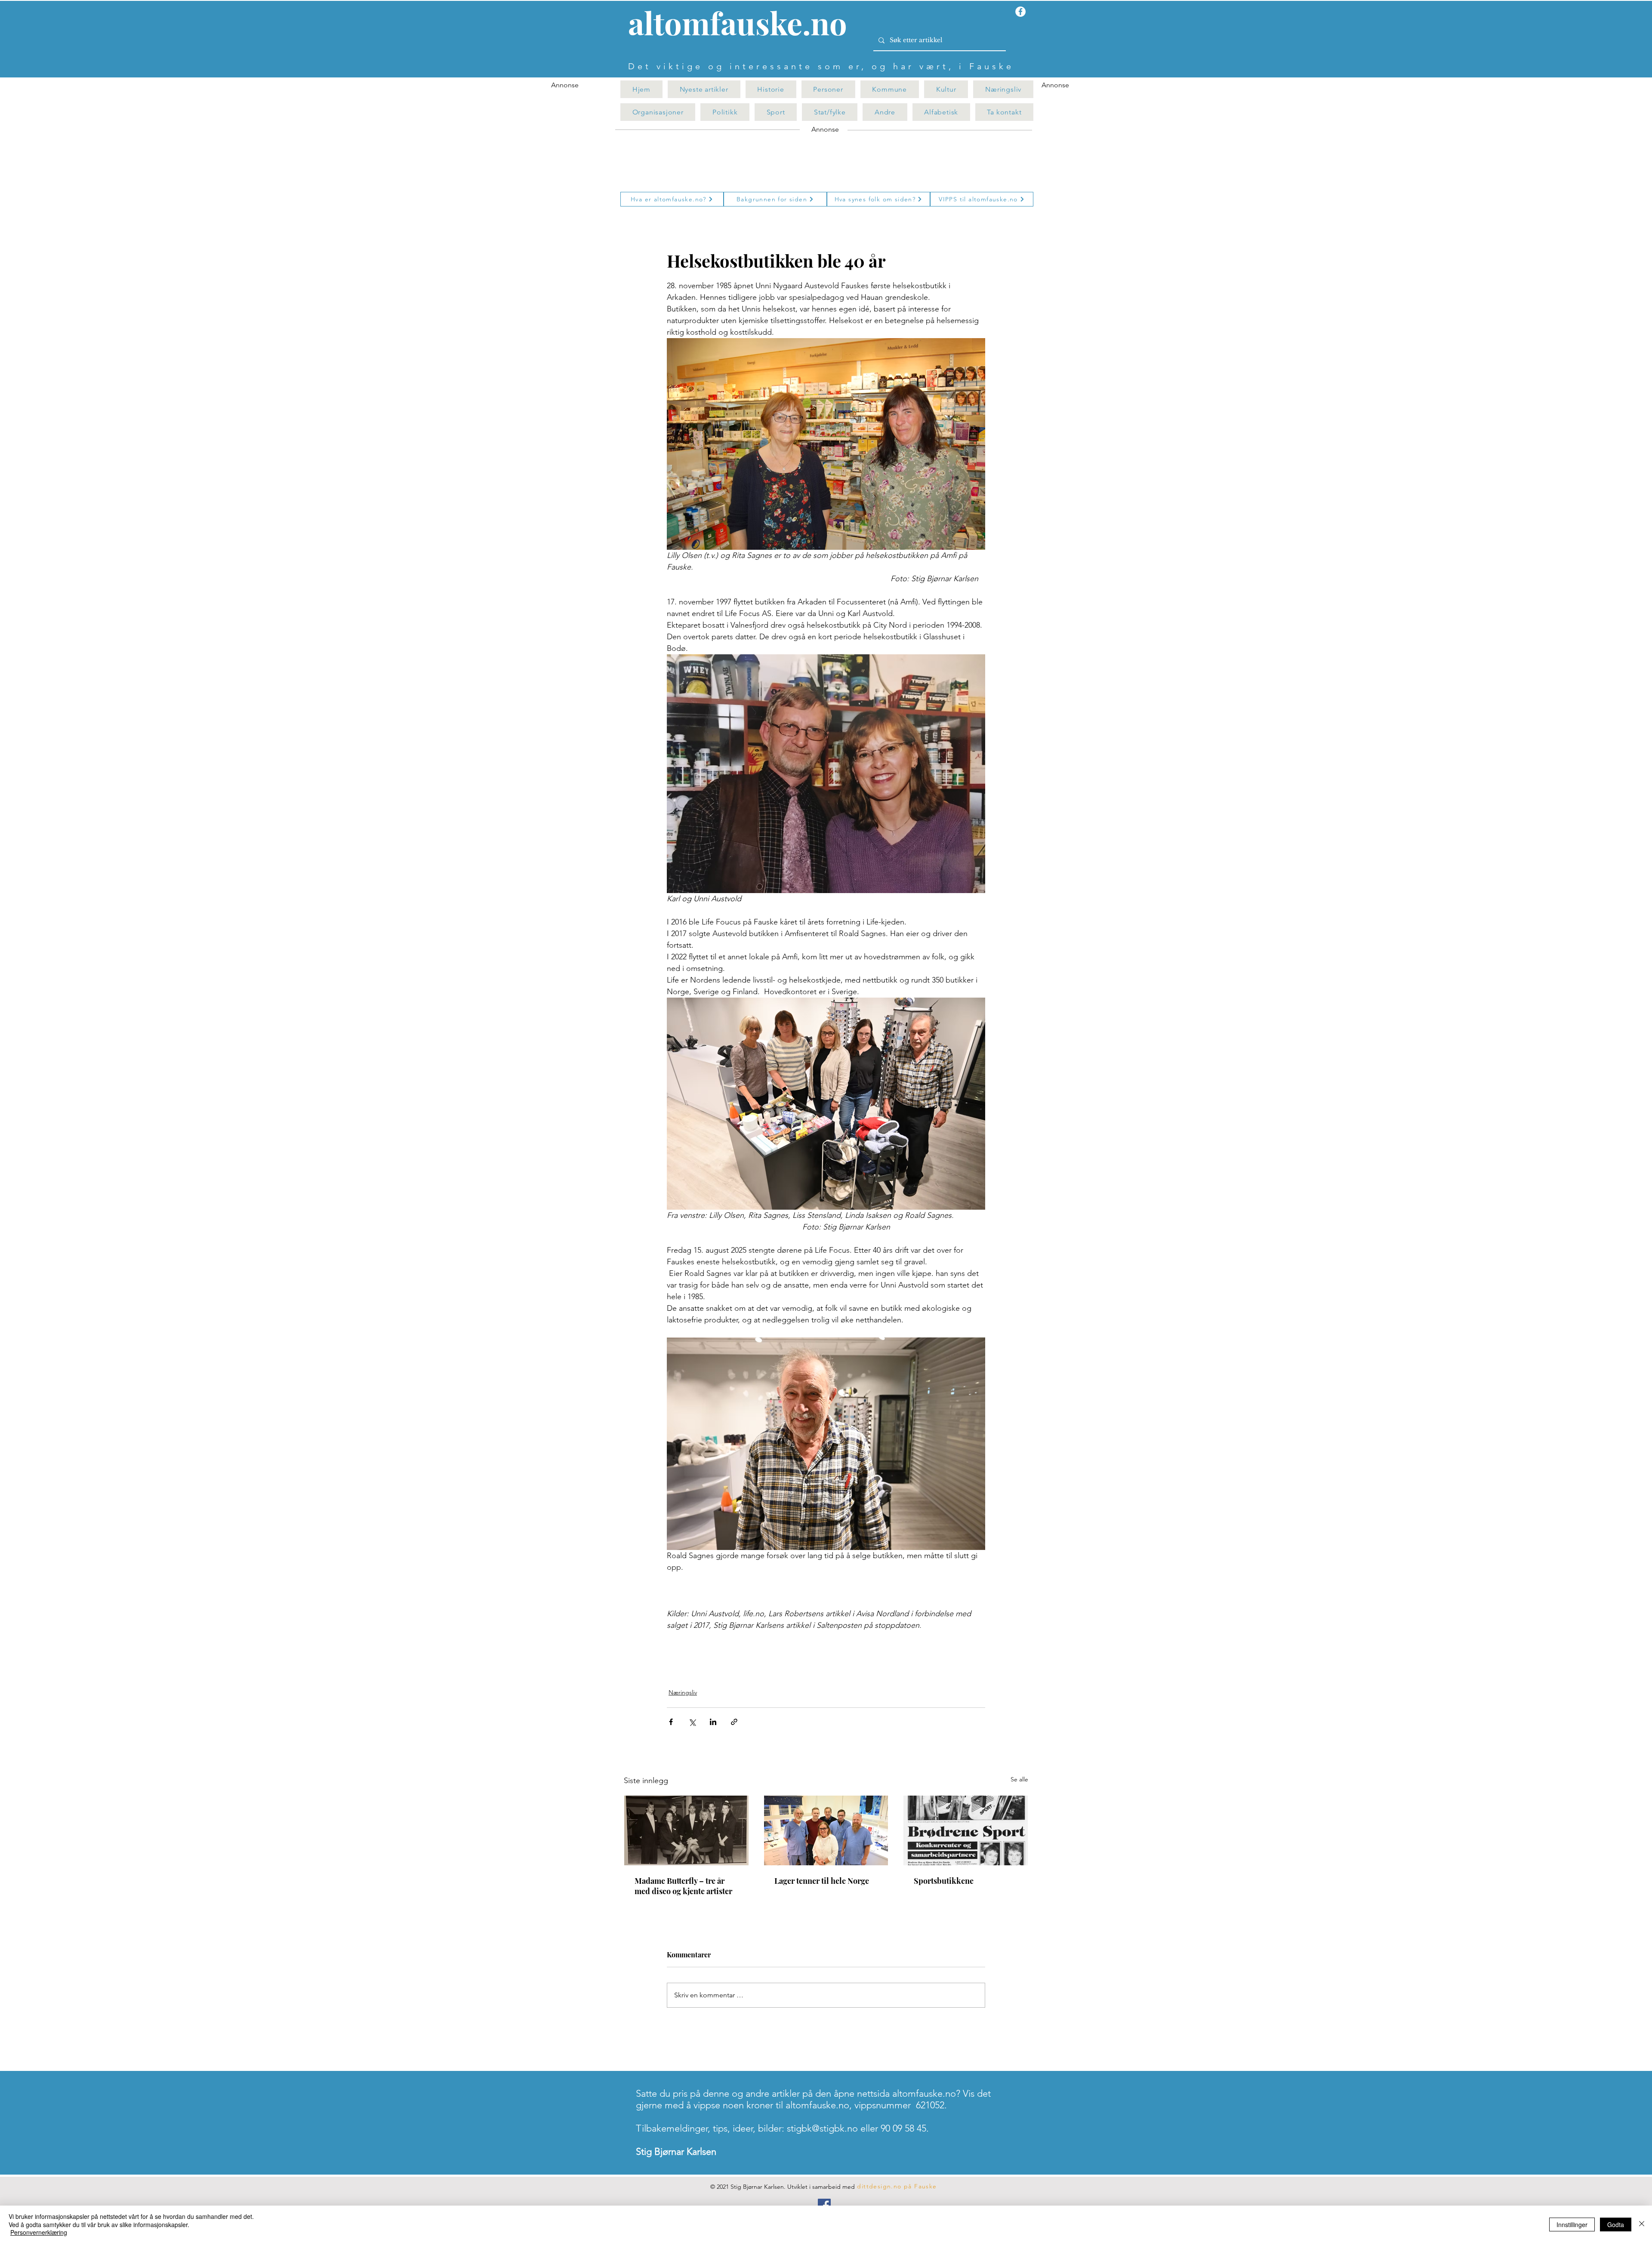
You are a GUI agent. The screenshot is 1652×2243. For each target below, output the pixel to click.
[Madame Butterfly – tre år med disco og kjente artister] (686, 1830)
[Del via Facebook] (671, 1722)
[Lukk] (1642, 2224)
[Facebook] (824, 2205)
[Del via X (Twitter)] (692, 1722)
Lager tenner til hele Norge (822, 1881)
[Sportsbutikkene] (966, 1830)
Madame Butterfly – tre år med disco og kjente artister (683, 1886)
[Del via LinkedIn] (713, 1722)
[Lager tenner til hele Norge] (826, 1830)
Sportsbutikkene (944, 1881)
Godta (1616, 2225)
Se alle (1019, 1779)
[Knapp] (743, 25)
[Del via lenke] (734, 1722)
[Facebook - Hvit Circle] (1020, 12)
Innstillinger (1572, 2225)
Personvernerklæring (39, 2232)
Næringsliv (683, 1692)
